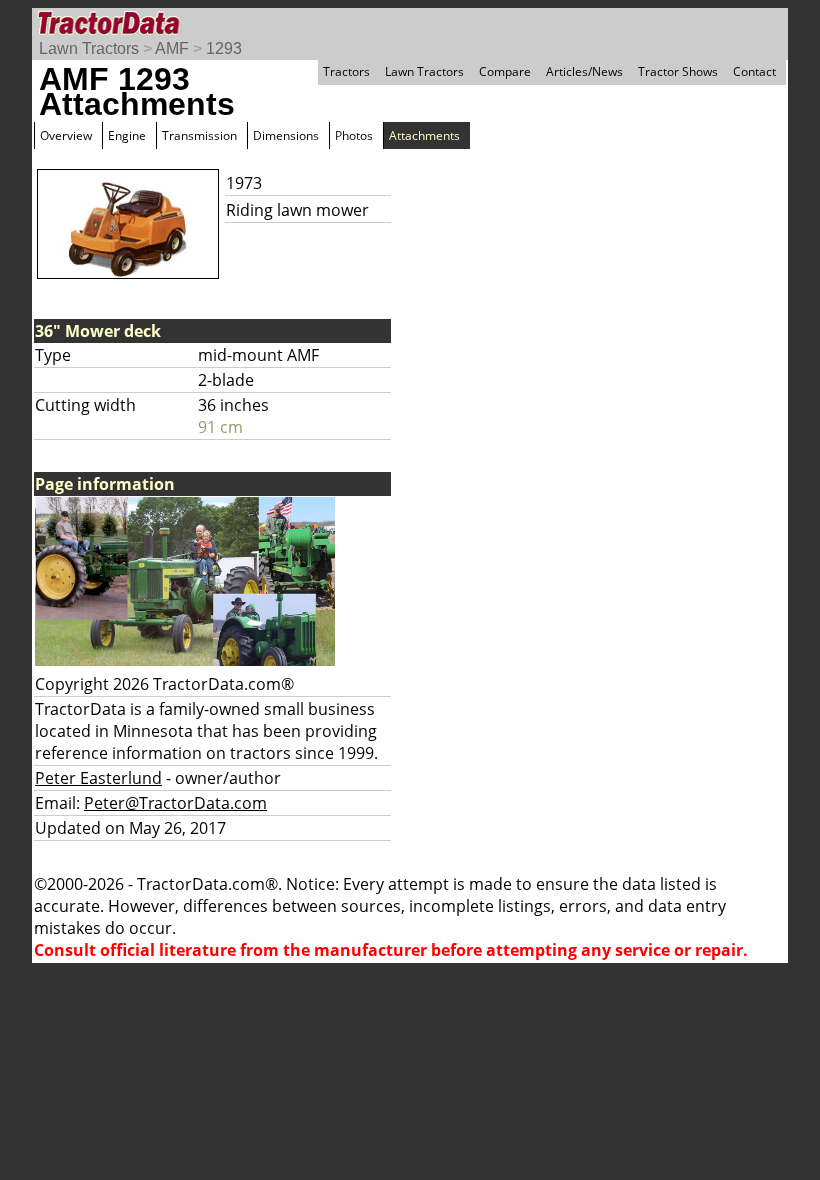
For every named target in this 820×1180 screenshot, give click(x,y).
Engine (127, 135)
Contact (754, 71)
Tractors (346, 71)
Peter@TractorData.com (175, 803)
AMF (172, 48)
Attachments (424, 135)
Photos (354, 135)
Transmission (199, 135)
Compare (505, 71)
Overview (66, 135)
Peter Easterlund (98, 778)
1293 (224, 48)
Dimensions (286, 135)
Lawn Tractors (89, 48)
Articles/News (584, 71)
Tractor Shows (678, 71)
